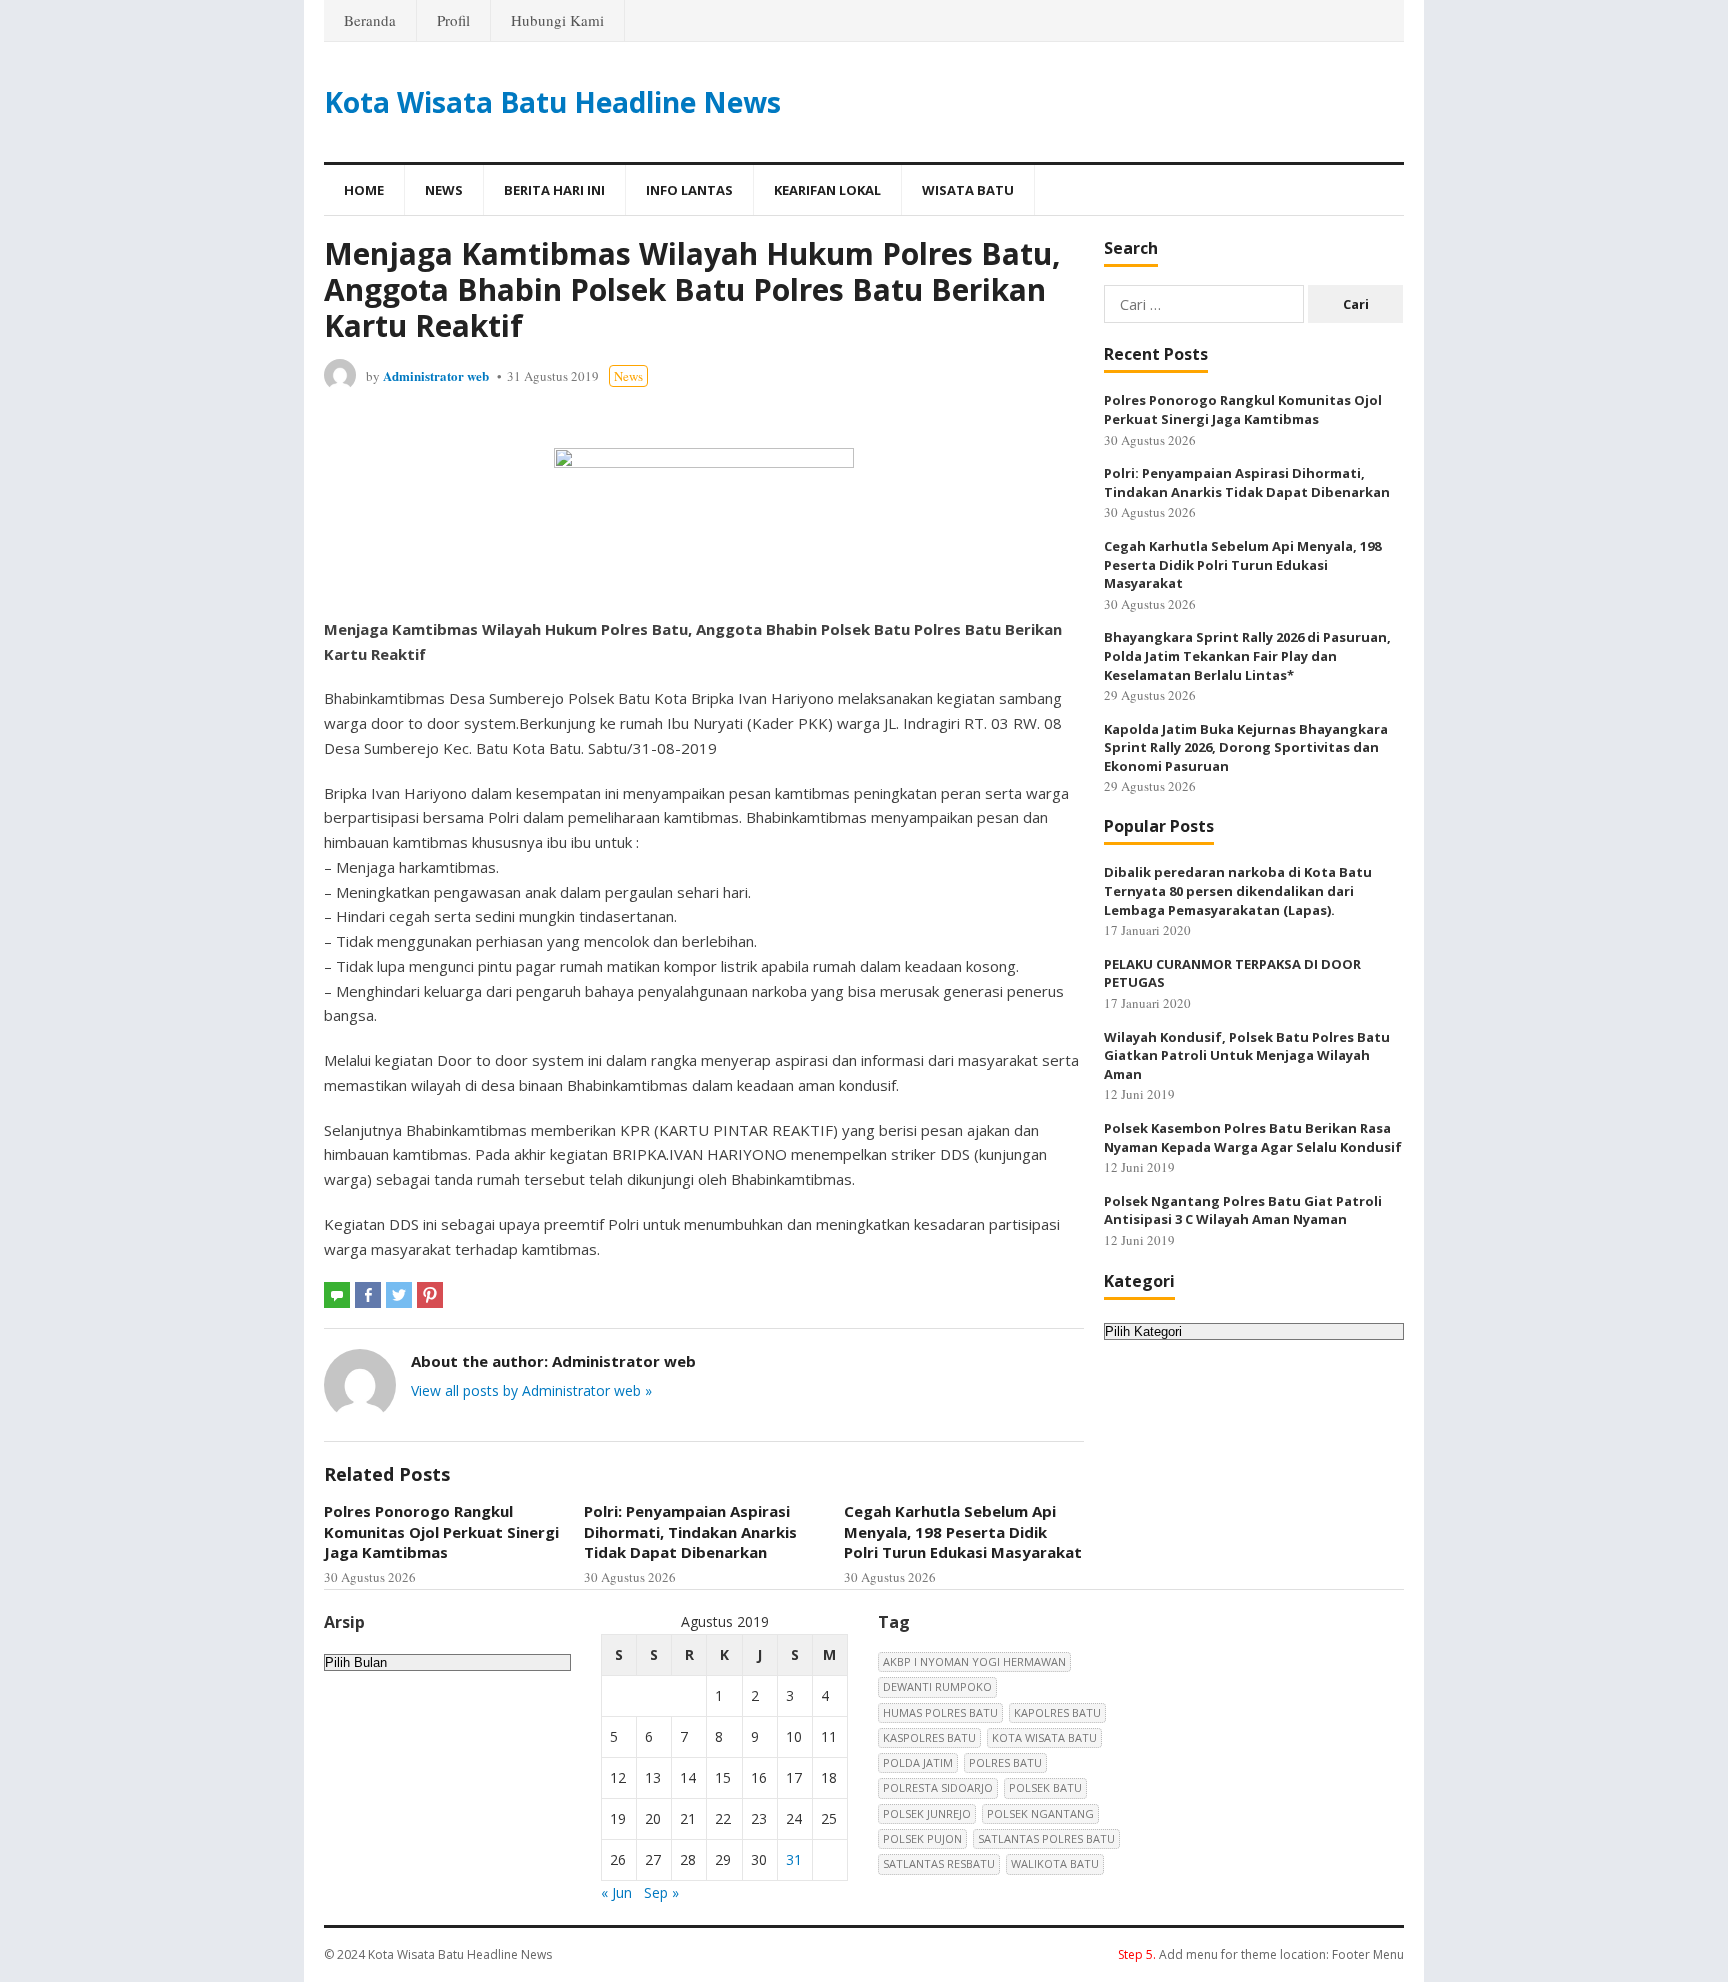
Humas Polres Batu (940, 1712)
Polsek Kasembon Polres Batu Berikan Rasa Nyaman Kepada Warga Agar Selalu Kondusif (1253, 1137)
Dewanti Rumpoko (937, 1686)
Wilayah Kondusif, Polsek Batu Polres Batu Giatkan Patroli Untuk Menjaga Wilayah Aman (1247, 1055)
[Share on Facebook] (368, 1295)
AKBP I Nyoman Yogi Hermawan (974, 1661)
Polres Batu (1005, 1762)
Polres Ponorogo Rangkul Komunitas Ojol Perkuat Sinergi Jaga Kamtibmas (441, 1531)
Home (364, 190)
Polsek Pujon (922, 1838)
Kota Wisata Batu (1044, 1737)
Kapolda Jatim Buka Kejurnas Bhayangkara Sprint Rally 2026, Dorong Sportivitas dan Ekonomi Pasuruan (1246, 747)
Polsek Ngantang (1040, 1813)
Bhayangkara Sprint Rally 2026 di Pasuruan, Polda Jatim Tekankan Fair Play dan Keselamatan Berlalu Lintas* (1247, 655)
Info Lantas (689, 190)
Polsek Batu (1045, 1787)
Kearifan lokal (827, 190)
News (444, 190)
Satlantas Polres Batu (1046, 1838)
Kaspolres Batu (929, 1737)
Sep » (661, 1892)
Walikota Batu (1055, 1863)
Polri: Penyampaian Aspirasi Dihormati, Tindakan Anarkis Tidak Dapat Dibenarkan (690, 1531)
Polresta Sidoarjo (938, 1787)
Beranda (370, 20)
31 (794, 1859)
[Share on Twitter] (399, 1295)
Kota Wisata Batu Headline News (552, 102)
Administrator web (436, 375)
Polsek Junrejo (927, 1813)
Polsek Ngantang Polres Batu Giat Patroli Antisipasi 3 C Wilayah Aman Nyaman (1243, 1210)
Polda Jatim (918, 1762)
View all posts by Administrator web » (531, 1390)
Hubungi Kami (557, 20)
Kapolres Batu (1057, 1712)
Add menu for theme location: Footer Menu (1261, 1954)
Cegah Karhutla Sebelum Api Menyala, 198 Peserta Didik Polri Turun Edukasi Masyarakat (963, 1531)
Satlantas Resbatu (939, 1863)
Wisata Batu (968, 190)
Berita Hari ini (554, 190)
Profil (453, 20)
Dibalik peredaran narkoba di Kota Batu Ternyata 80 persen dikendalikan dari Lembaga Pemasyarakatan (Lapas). (1238, 890)
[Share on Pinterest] (430, 1295)
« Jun (616, 1892)
